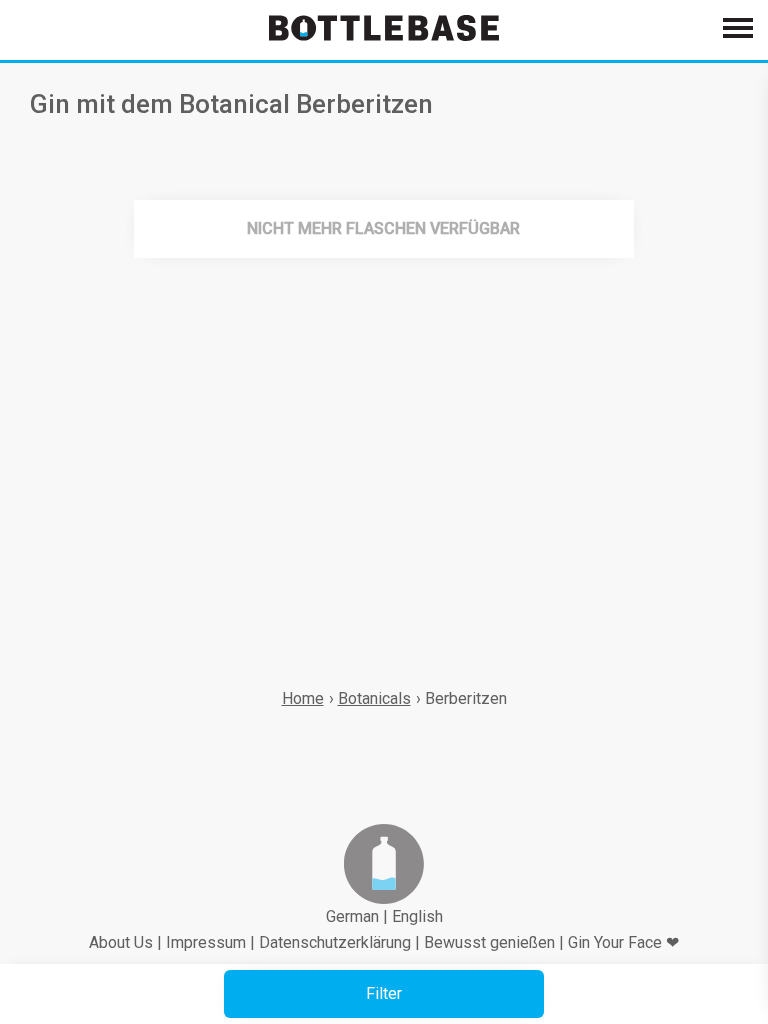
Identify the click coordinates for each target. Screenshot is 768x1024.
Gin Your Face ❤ (623, 942)
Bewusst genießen (489, 942)
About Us (121, 942)
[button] (384, 994)
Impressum (206, 942)
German (352, 916)
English (417, 916)
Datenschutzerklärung (335, 942)
